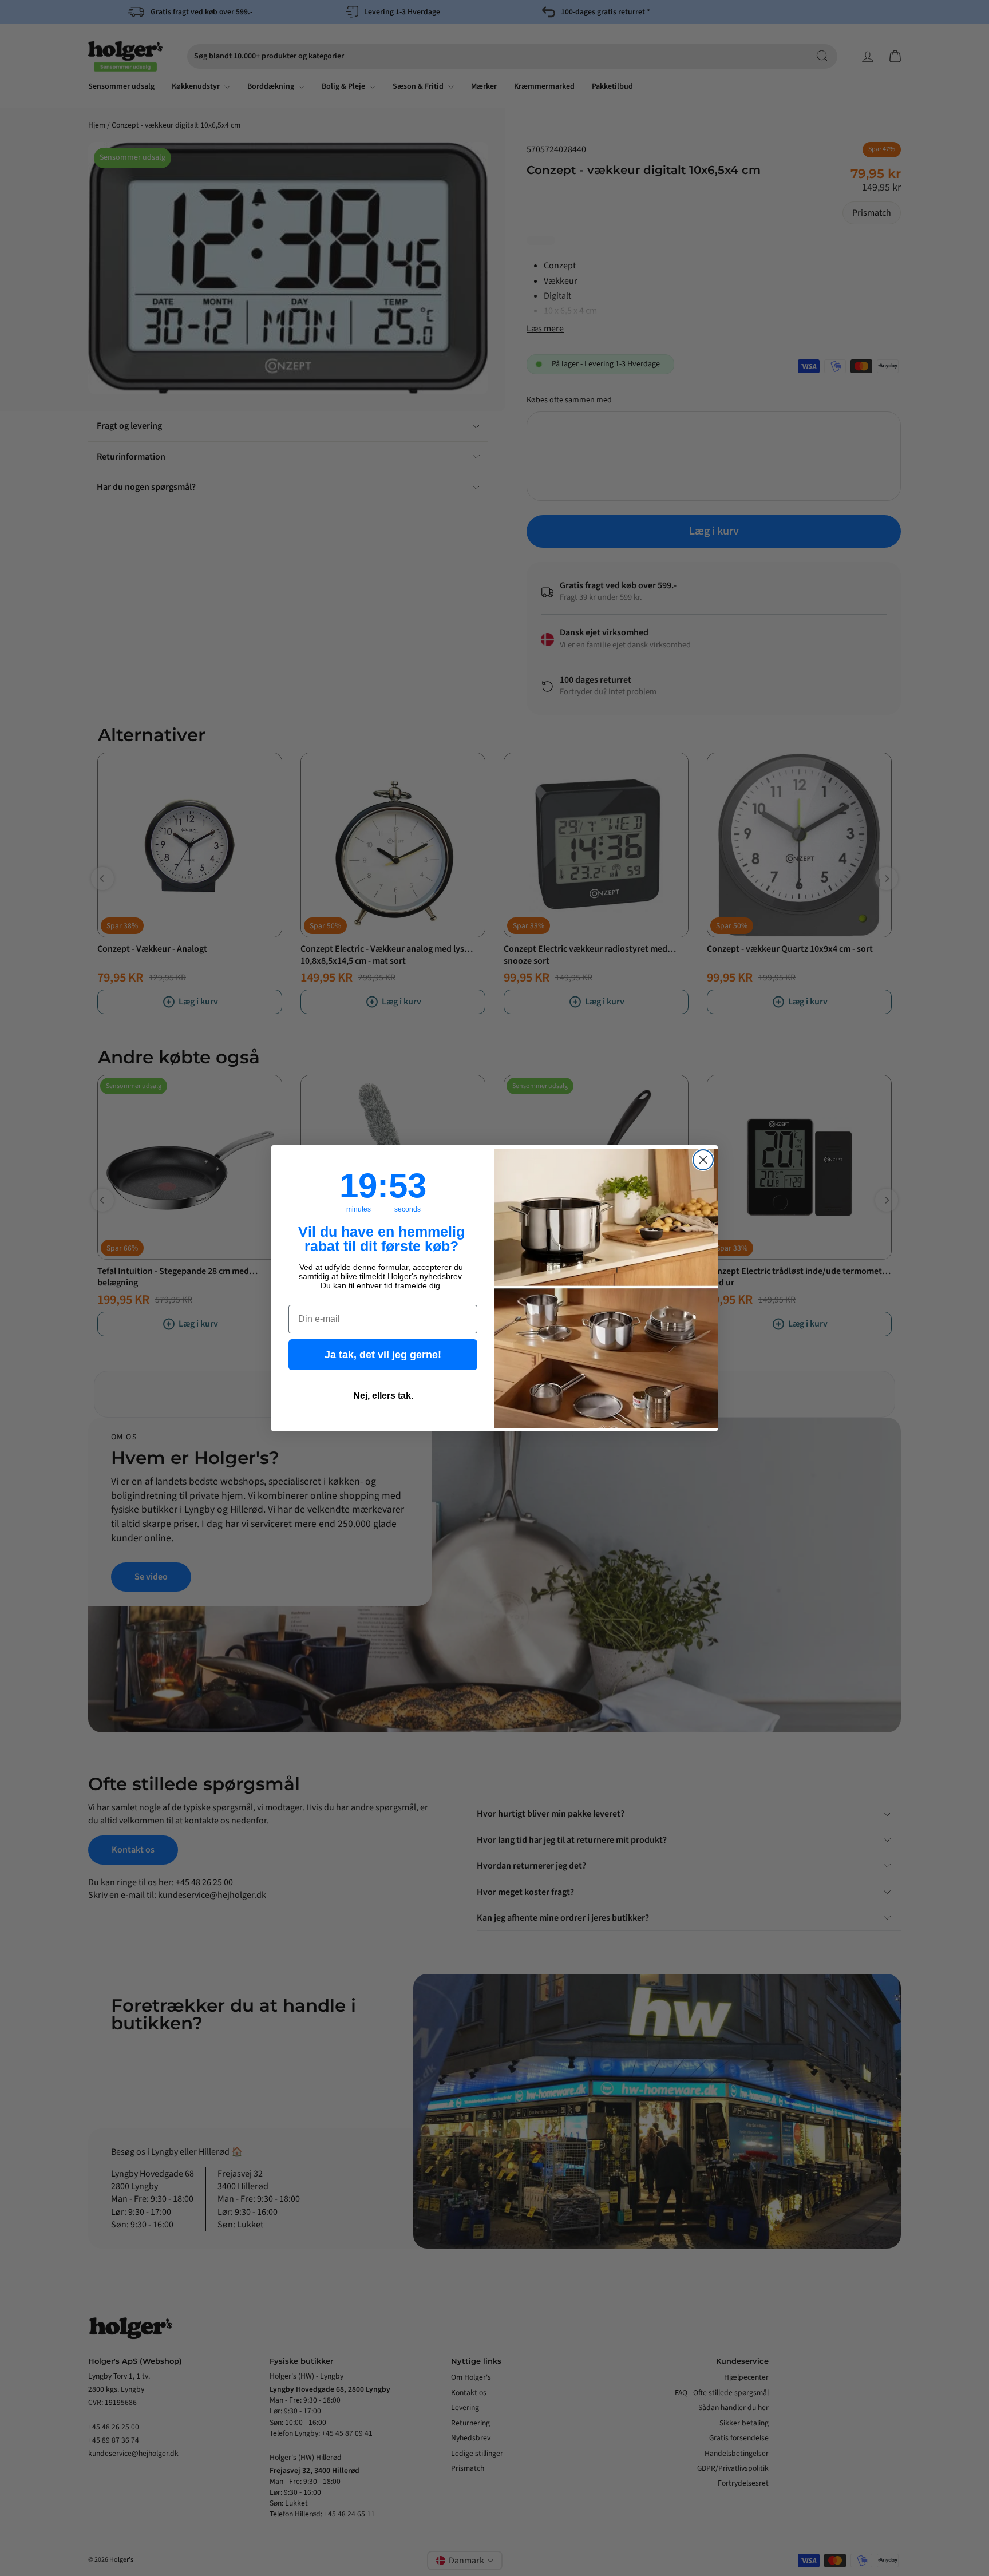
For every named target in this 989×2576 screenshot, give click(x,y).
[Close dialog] (703, 1160)
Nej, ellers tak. (383, 1396)
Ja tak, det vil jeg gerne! (383, 1355)
